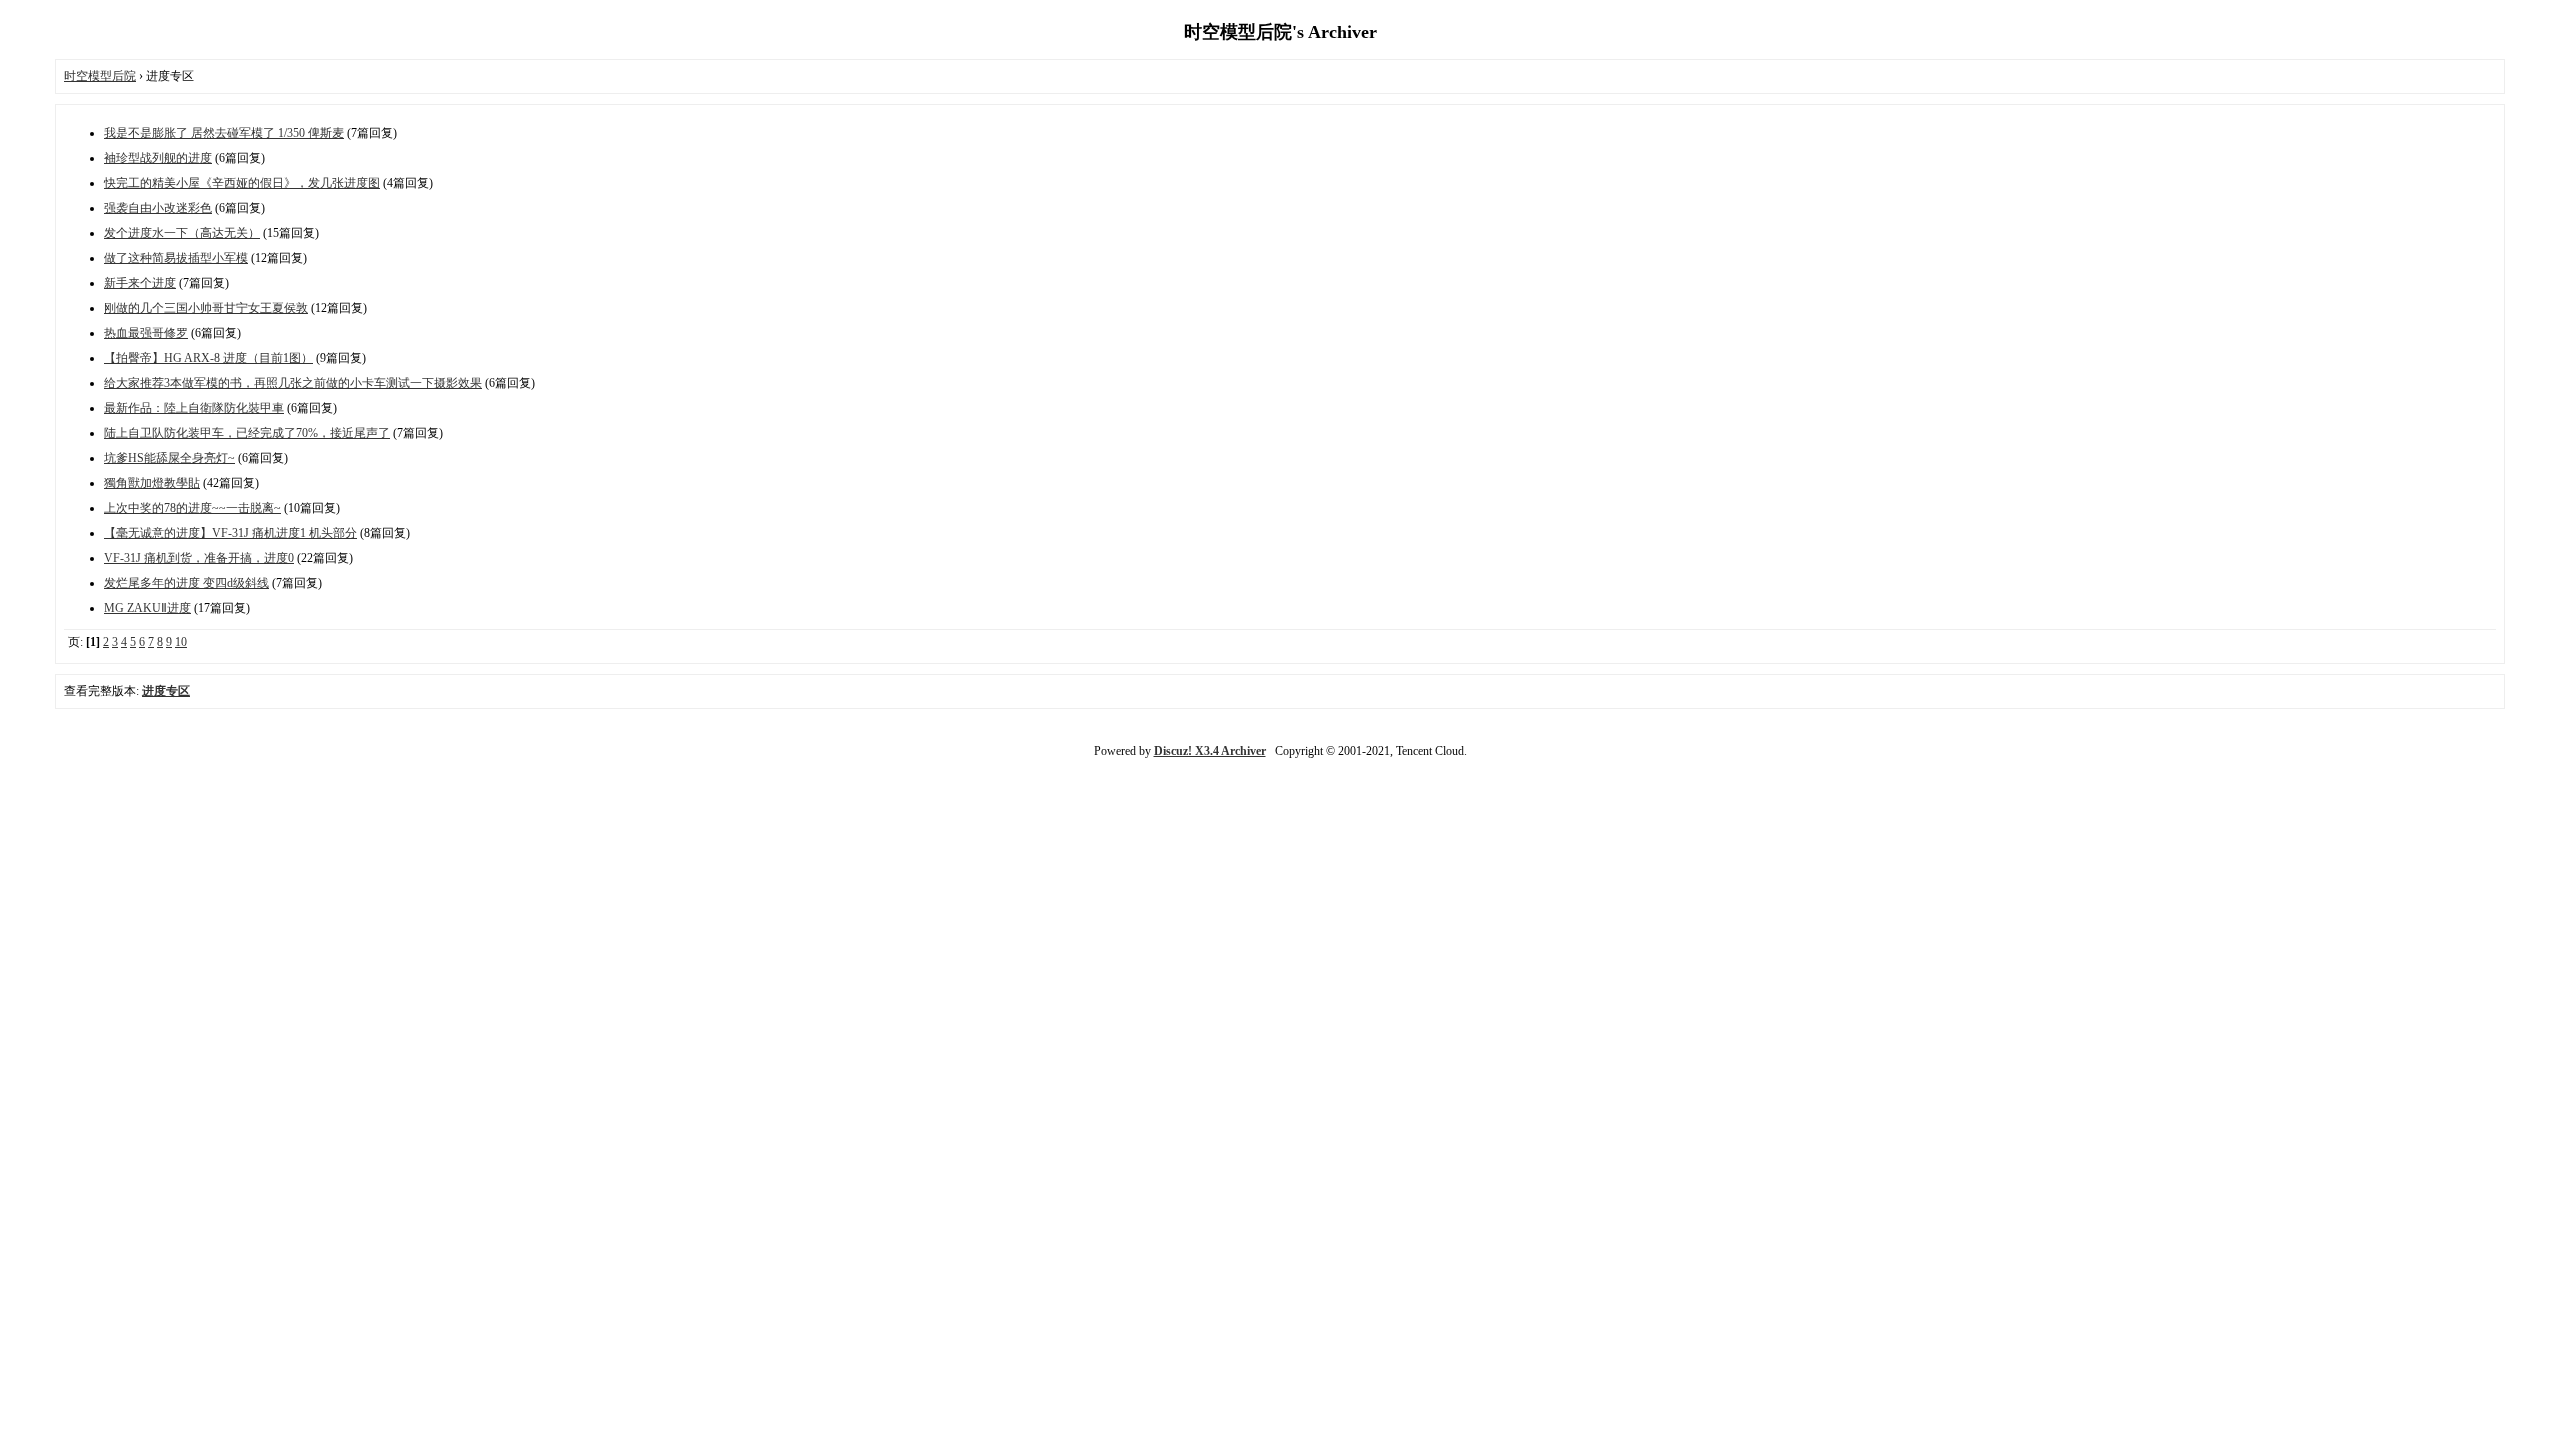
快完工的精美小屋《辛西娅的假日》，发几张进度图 (242, 183)
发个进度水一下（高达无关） (182, 233)
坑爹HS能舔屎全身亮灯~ (169, 458)
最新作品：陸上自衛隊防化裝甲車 (194, 408)
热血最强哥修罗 (146, 333)
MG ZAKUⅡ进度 (147, 608)
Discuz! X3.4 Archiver (1210, 751)
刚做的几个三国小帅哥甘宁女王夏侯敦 (206, 308)
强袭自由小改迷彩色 (158, 208)
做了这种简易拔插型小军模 (176, 258)
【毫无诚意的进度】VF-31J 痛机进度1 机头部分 (230, 533)
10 (181, 642)
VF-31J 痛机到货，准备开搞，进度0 (199, 558)
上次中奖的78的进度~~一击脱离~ (192, 508)
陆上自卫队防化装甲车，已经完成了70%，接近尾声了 (247, 433)
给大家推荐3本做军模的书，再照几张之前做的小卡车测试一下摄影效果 (293, 383)
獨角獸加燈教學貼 (152, 483)
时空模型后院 (100, 76)
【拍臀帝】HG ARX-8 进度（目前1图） (208, 358)
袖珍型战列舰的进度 (158, 158)
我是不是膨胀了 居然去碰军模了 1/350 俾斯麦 (224, 133)
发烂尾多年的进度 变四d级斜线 (186, 583)
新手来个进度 (140, 283)
